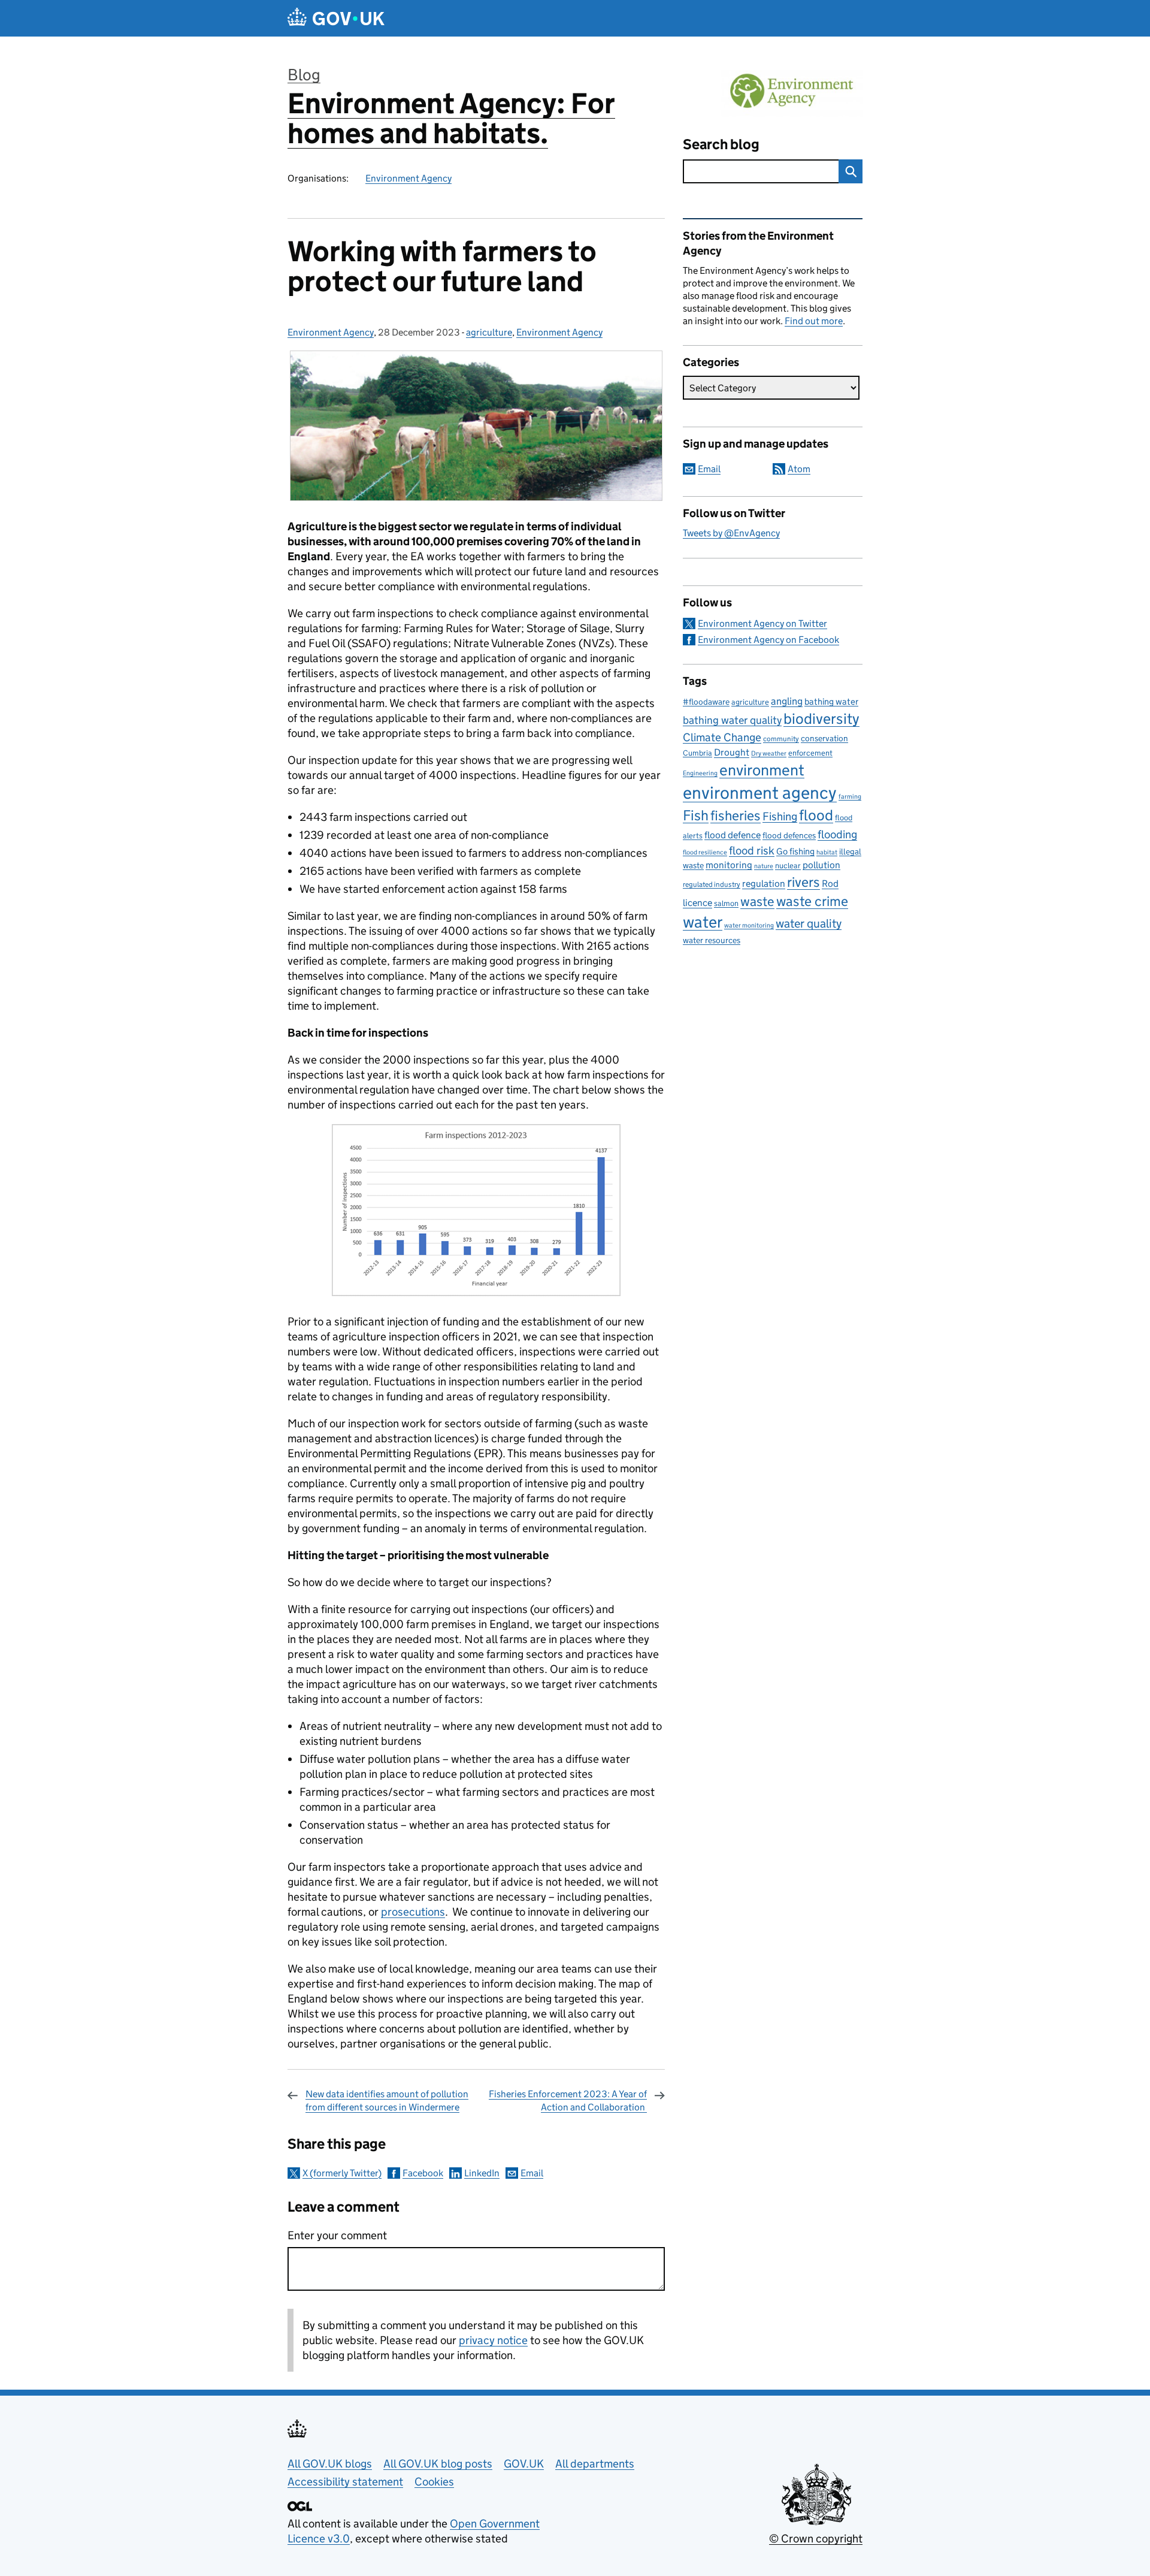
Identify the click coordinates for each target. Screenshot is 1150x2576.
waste (757, 901)
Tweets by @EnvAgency (731, 533)
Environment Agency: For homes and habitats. (451, 118)
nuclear (788, 866)
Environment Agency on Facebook (768, 640)
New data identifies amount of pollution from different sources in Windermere (387, 2101)
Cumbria (697, 753)
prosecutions (413, 1912)
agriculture (489, 332)
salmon (726, 903)
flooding (837, 834)
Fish (696, 815)
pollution (821, 865)
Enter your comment (337, 2235)
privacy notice (493, 2340)
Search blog (721, 144)
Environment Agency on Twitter (762, 623)
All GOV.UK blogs (330, 2464)
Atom (799, 469)
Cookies (434, 2482)
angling (787, 701)
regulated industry (712, 884)
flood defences (789, 836)
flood (816, 815)
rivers (804, 882)
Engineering (700, 773)
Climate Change (722, 737)
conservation (824, 738)
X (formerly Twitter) (342, 2173)
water (703, 922)
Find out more (814, 321)
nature (764, 866)
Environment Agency (408, 178)
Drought (732, 752)
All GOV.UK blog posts (438, 2464)
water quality (809, 923)
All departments (595, 2464)
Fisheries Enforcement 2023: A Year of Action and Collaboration (568, 2101)
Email (532, 2173)
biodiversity (821, 719)
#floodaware (706, 702)
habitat (827, 852)
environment (762, 770)
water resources (712, 940)
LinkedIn (482, 2173)
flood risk (752, 850)
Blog (304, 75)
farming (850, 796)
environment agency (760, 793)
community (781, 739)
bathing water (831, 701)
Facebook (423, 2173)
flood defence (733, 835)
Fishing (780, 816)
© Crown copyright (816, 2539)
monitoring (729, 865)
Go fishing (795, 851)
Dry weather (769, 753)
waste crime (812, 901)
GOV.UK (524, 2464)
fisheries (736, 816)
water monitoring (749, 925)
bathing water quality (732, 720)
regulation (764, 883)
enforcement (810, 753)
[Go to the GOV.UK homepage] (336, 18)
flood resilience (705, 852)
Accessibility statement (345, 2482)
